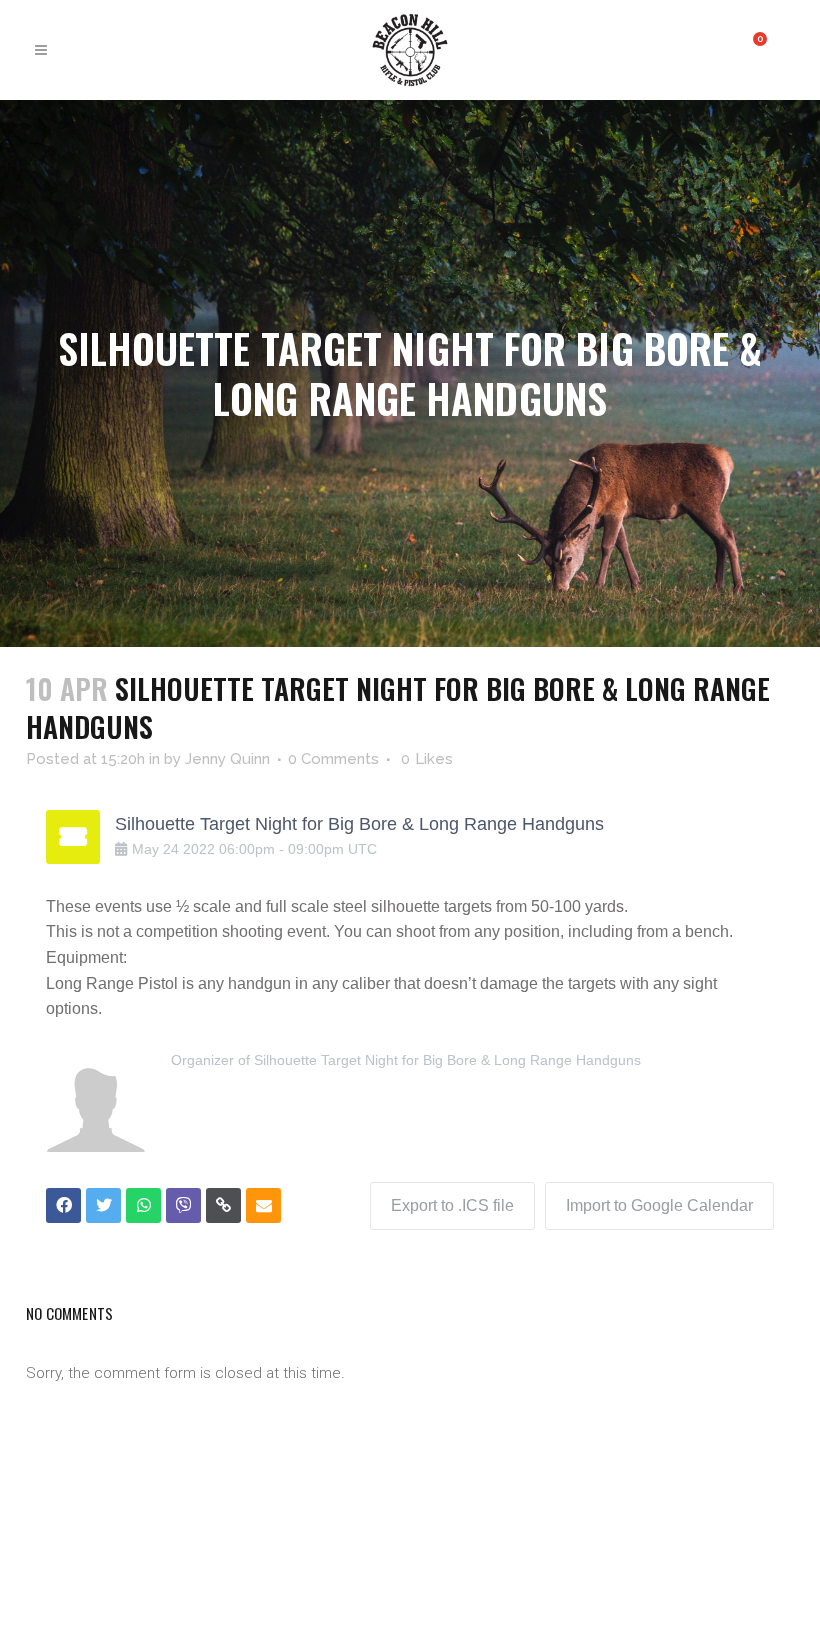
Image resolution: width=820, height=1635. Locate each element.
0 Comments (333, 759)
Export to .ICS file (452, 1205)
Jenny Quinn (227, 759)
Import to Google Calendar (659, 1205)
